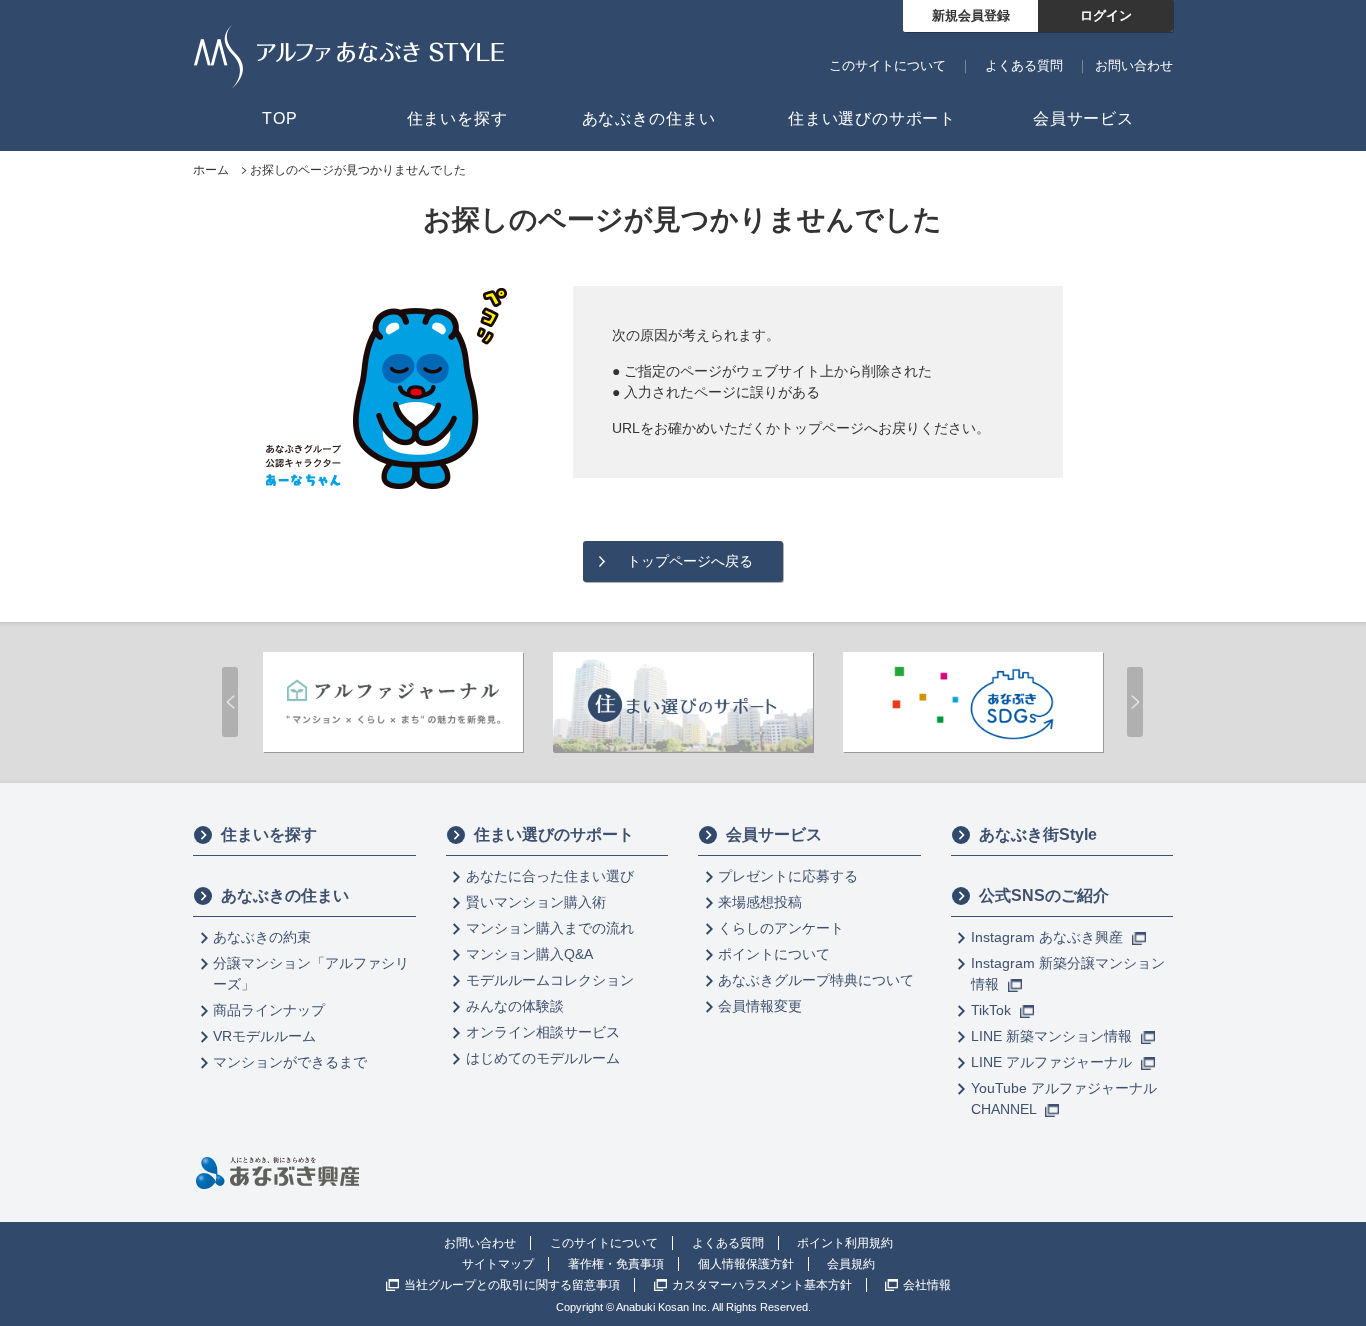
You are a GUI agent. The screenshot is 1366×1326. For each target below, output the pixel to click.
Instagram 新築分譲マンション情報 (1068, 973)
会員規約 (851, 1264)
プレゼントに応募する (788, 876)
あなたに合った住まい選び (550, 876)
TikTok (993, 1010)
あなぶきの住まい (285, 895)
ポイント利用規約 (845, 1243)
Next (1135, 702)
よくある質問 (1024, 65)
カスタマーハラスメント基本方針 (762, 1285)
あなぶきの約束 (262, 937)
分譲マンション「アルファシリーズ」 (311, 973)
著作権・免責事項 (616, 1264)
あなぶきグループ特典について (816, 980)
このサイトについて (887, 65)
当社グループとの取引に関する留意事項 (512, 1285)
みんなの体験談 (515, 1006)
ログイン (1106, 15)
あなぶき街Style (1038, 834)
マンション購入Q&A (529, 954)
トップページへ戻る (690, 561)
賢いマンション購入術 (536, 902)
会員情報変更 (760, 1006)
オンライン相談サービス (543, 1032)
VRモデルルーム (264, 1036)
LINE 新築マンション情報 (1053, 1036)
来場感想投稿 (760, 902)
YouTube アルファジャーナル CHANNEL (1064, 1098)
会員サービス (774, 834)
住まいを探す (269, 834)
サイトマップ (498, 1264)
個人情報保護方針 (746, 1264)
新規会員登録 (971, 15)
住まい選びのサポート (554, 834)
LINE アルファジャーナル (1053, 1062)
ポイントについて (774, 954)
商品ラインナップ (269, 1010)
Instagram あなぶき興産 (1049, 937)
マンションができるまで (290, 1062)
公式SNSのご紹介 (1044, 895)
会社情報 (927, 1285)
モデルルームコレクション (550, 980)
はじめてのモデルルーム (543, 1058)
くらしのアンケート (781, 928)
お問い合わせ (1134, 65)
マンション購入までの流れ (550, 928)
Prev (230, 702)
